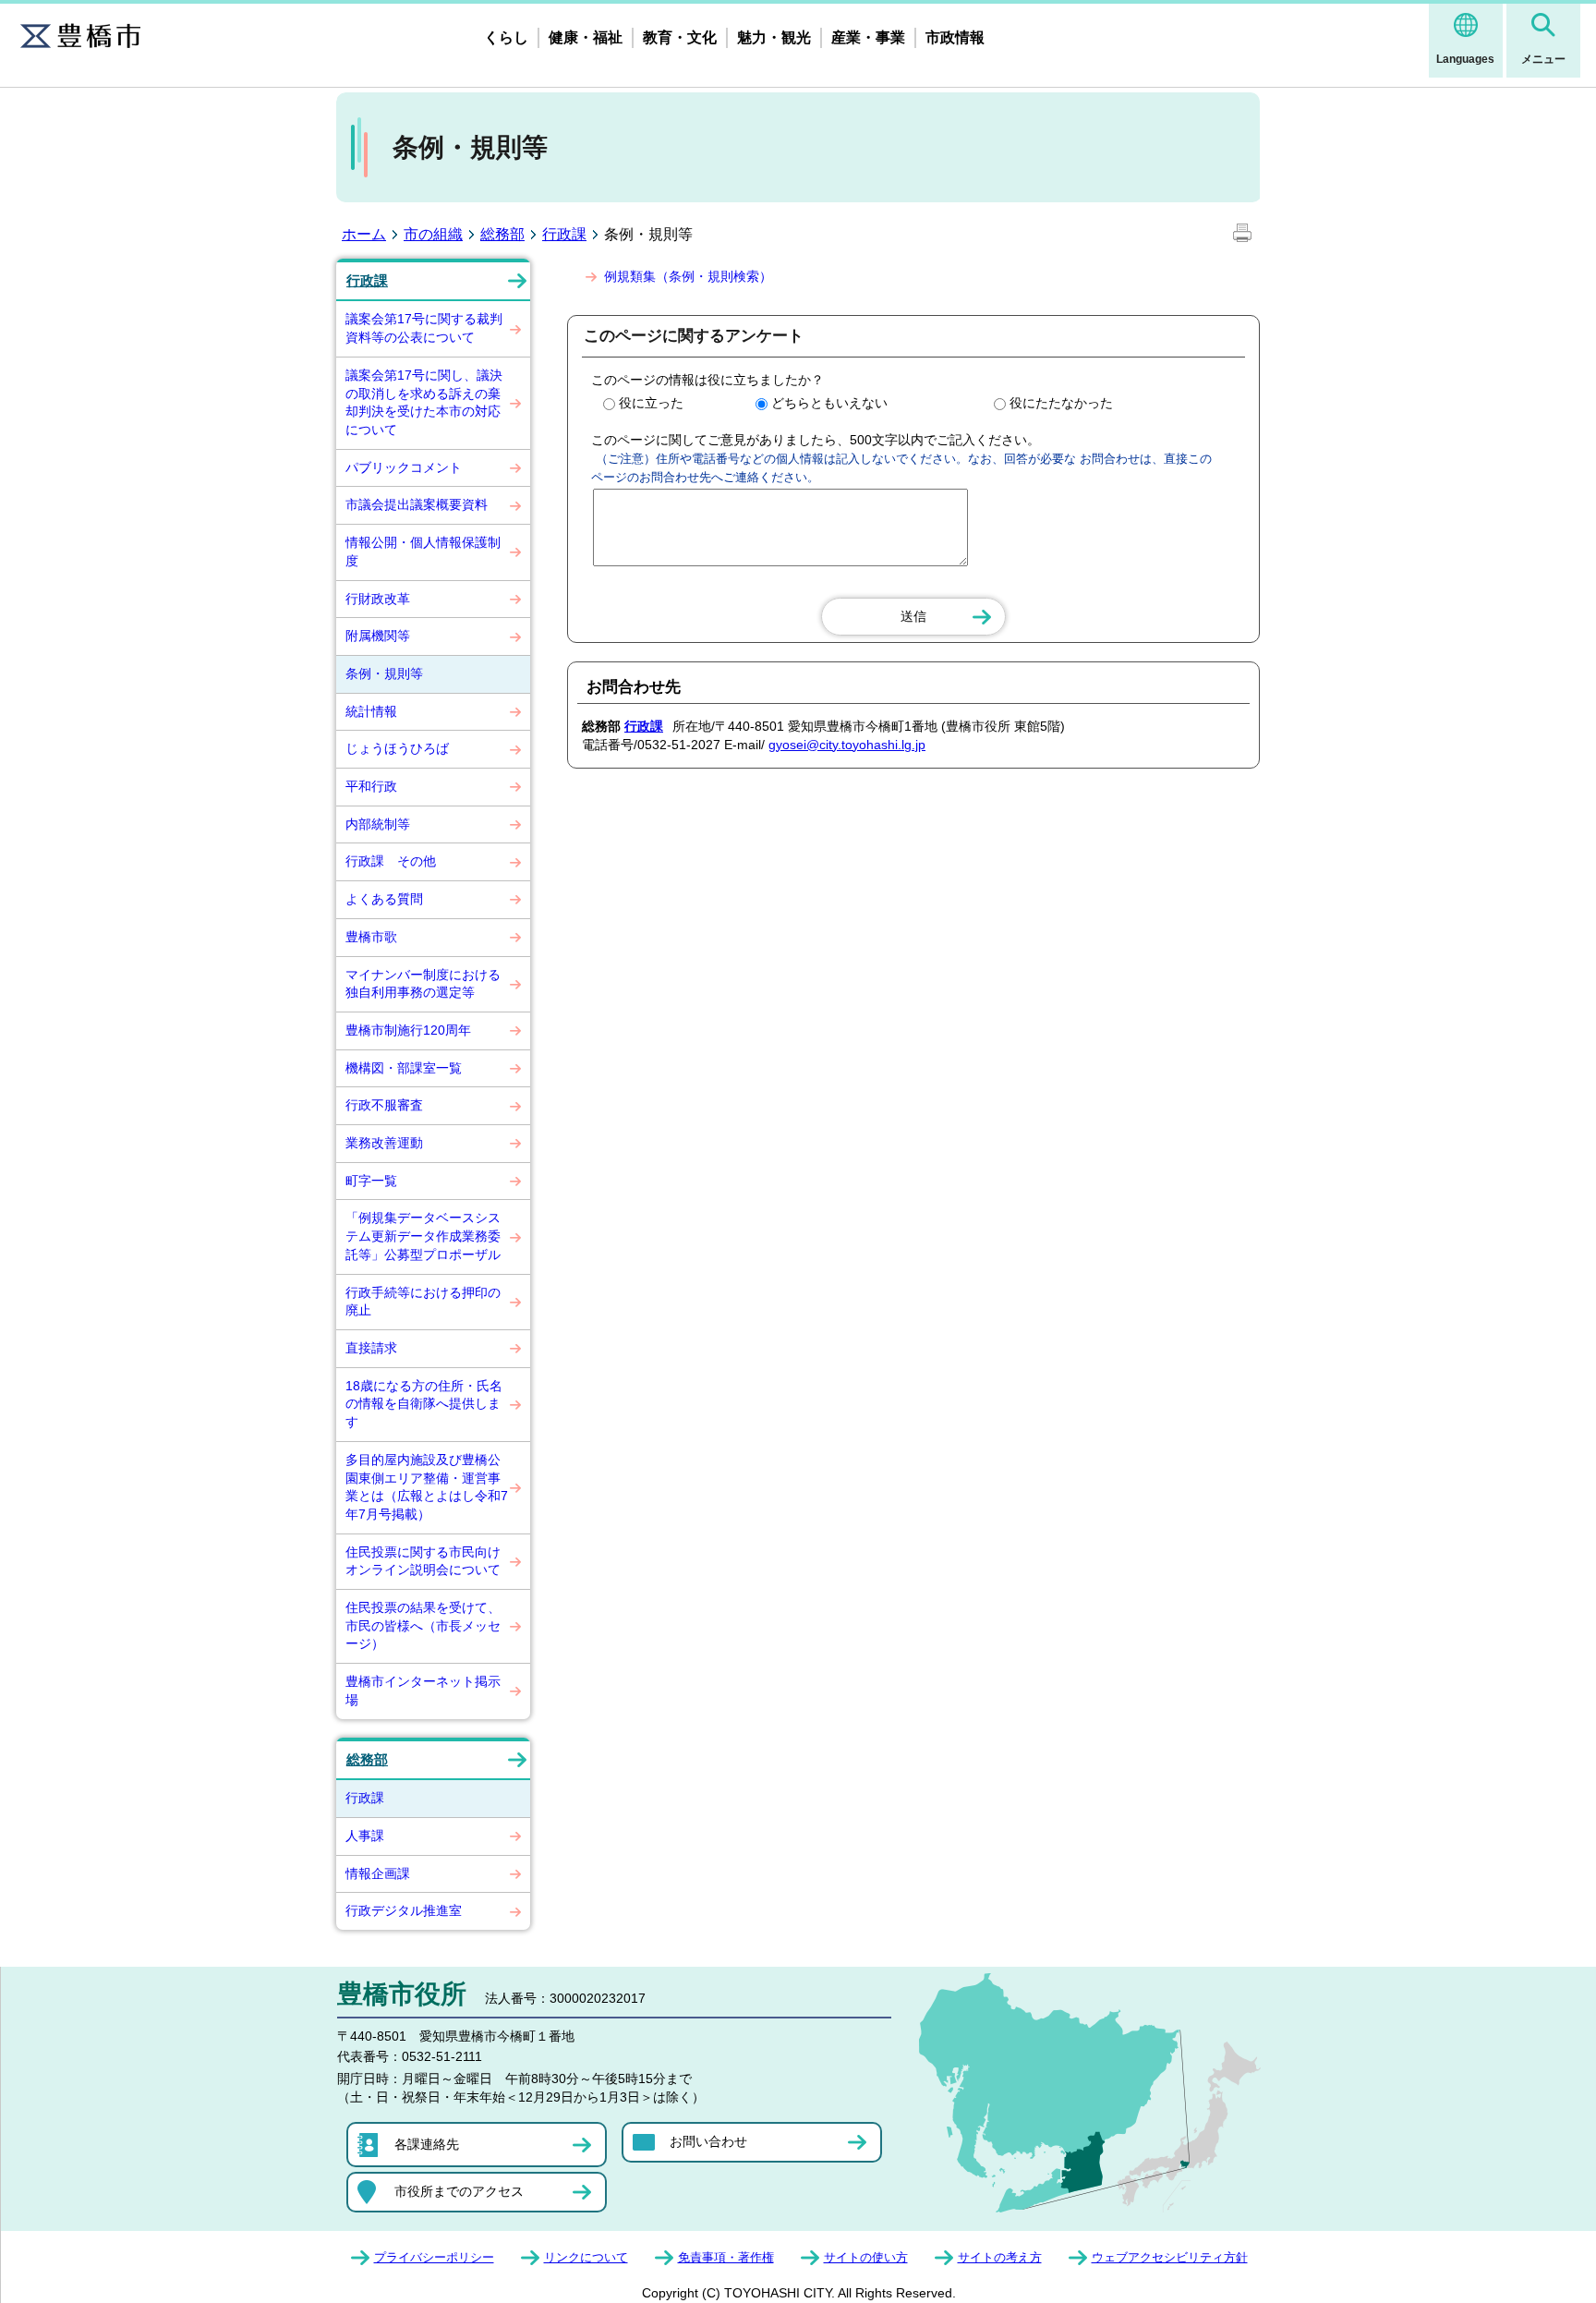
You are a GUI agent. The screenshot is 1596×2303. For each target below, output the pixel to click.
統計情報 (371, 711)
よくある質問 (384, 899)
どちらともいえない (829, 403)
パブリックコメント (404, 467)
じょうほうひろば (397, 748)
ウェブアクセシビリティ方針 (1170, 2257)
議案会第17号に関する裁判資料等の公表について (424, 328)
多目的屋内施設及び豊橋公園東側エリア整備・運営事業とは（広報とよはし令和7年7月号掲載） (427, 1487)
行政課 (564, 234)
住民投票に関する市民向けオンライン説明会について (423, 1561)
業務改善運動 (384, 1143)
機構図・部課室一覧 (404, 1068)
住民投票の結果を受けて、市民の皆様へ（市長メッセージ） (423, 1625)
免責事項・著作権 (726, 2257)
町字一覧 (371, 1181)
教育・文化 (680, 37)
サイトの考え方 (1000, 2257)
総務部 (502, 234)
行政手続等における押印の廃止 (423, 1302)
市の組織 (433, 234)
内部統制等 (378, 824)
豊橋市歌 (371, 937)
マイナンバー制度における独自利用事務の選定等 (423, 984)
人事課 (365, 1836)
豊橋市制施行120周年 (408, 1030)
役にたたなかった (1061, 403)
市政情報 (955, 37)
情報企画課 (378, 1873)
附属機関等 (378, 636)
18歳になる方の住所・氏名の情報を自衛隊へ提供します (424, 1404)
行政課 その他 (391, 861)
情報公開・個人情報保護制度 (423, 552)
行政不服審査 (384, 1105)
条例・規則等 (384, 673)
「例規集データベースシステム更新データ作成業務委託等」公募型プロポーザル (423, 1236)
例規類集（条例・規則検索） (688, 276)
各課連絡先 (427, 2144)
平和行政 (371, 786)
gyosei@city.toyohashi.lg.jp (847, 745)
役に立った (651, 403)
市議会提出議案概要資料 (417, 504)
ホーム (364, 234)
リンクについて (586, 2257)
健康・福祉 (586, 37)
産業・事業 (868, 37)
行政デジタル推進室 (404, 1910)
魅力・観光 (774, 37)
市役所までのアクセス (459, 2191)
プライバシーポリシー (434, 2257)
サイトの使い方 (866, 2257)
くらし (506, 37)
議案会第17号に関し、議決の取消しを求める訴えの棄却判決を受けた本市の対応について (424, 402)
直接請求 (371, 1348)
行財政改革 (378, 599)
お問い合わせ (708, 2141)
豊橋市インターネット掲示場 (423, 1691)
